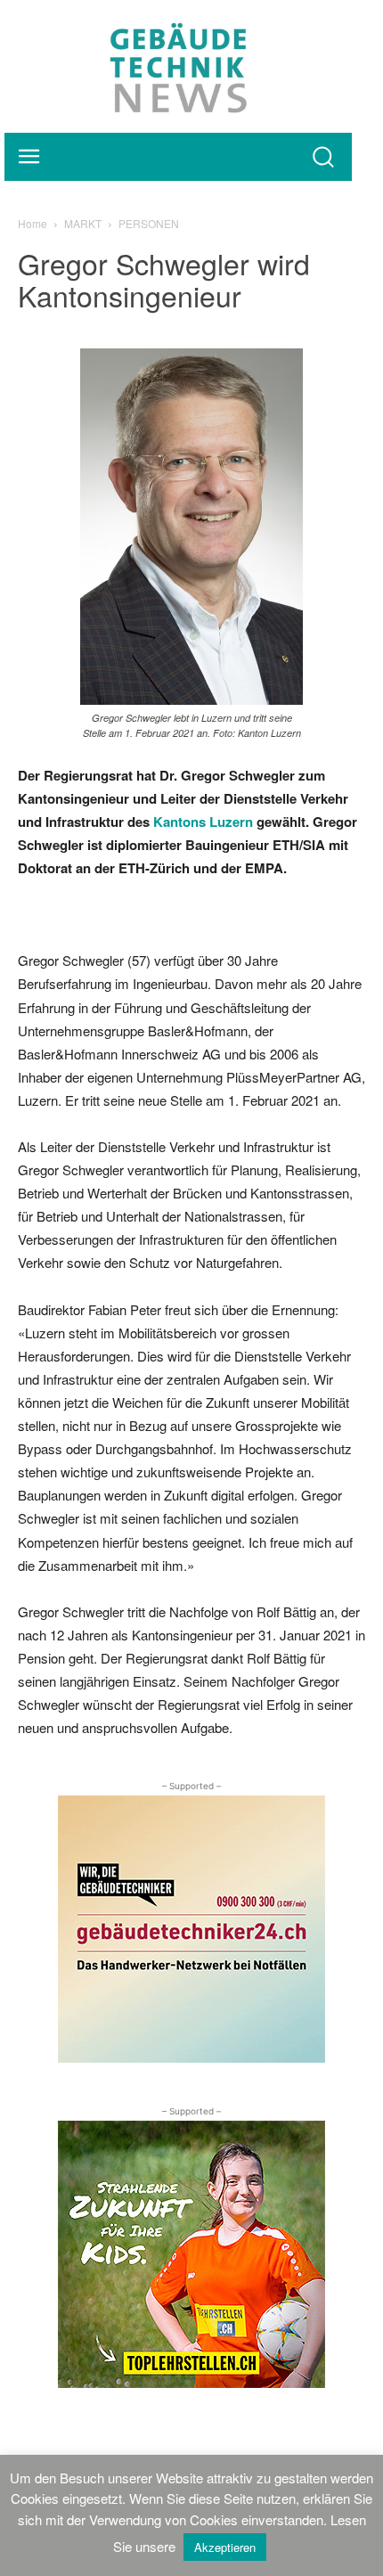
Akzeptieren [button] (225, 2547)
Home (33, 223)
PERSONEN (149, 223)
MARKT (83, 223)
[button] (323, 156)
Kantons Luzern (203, 822)
